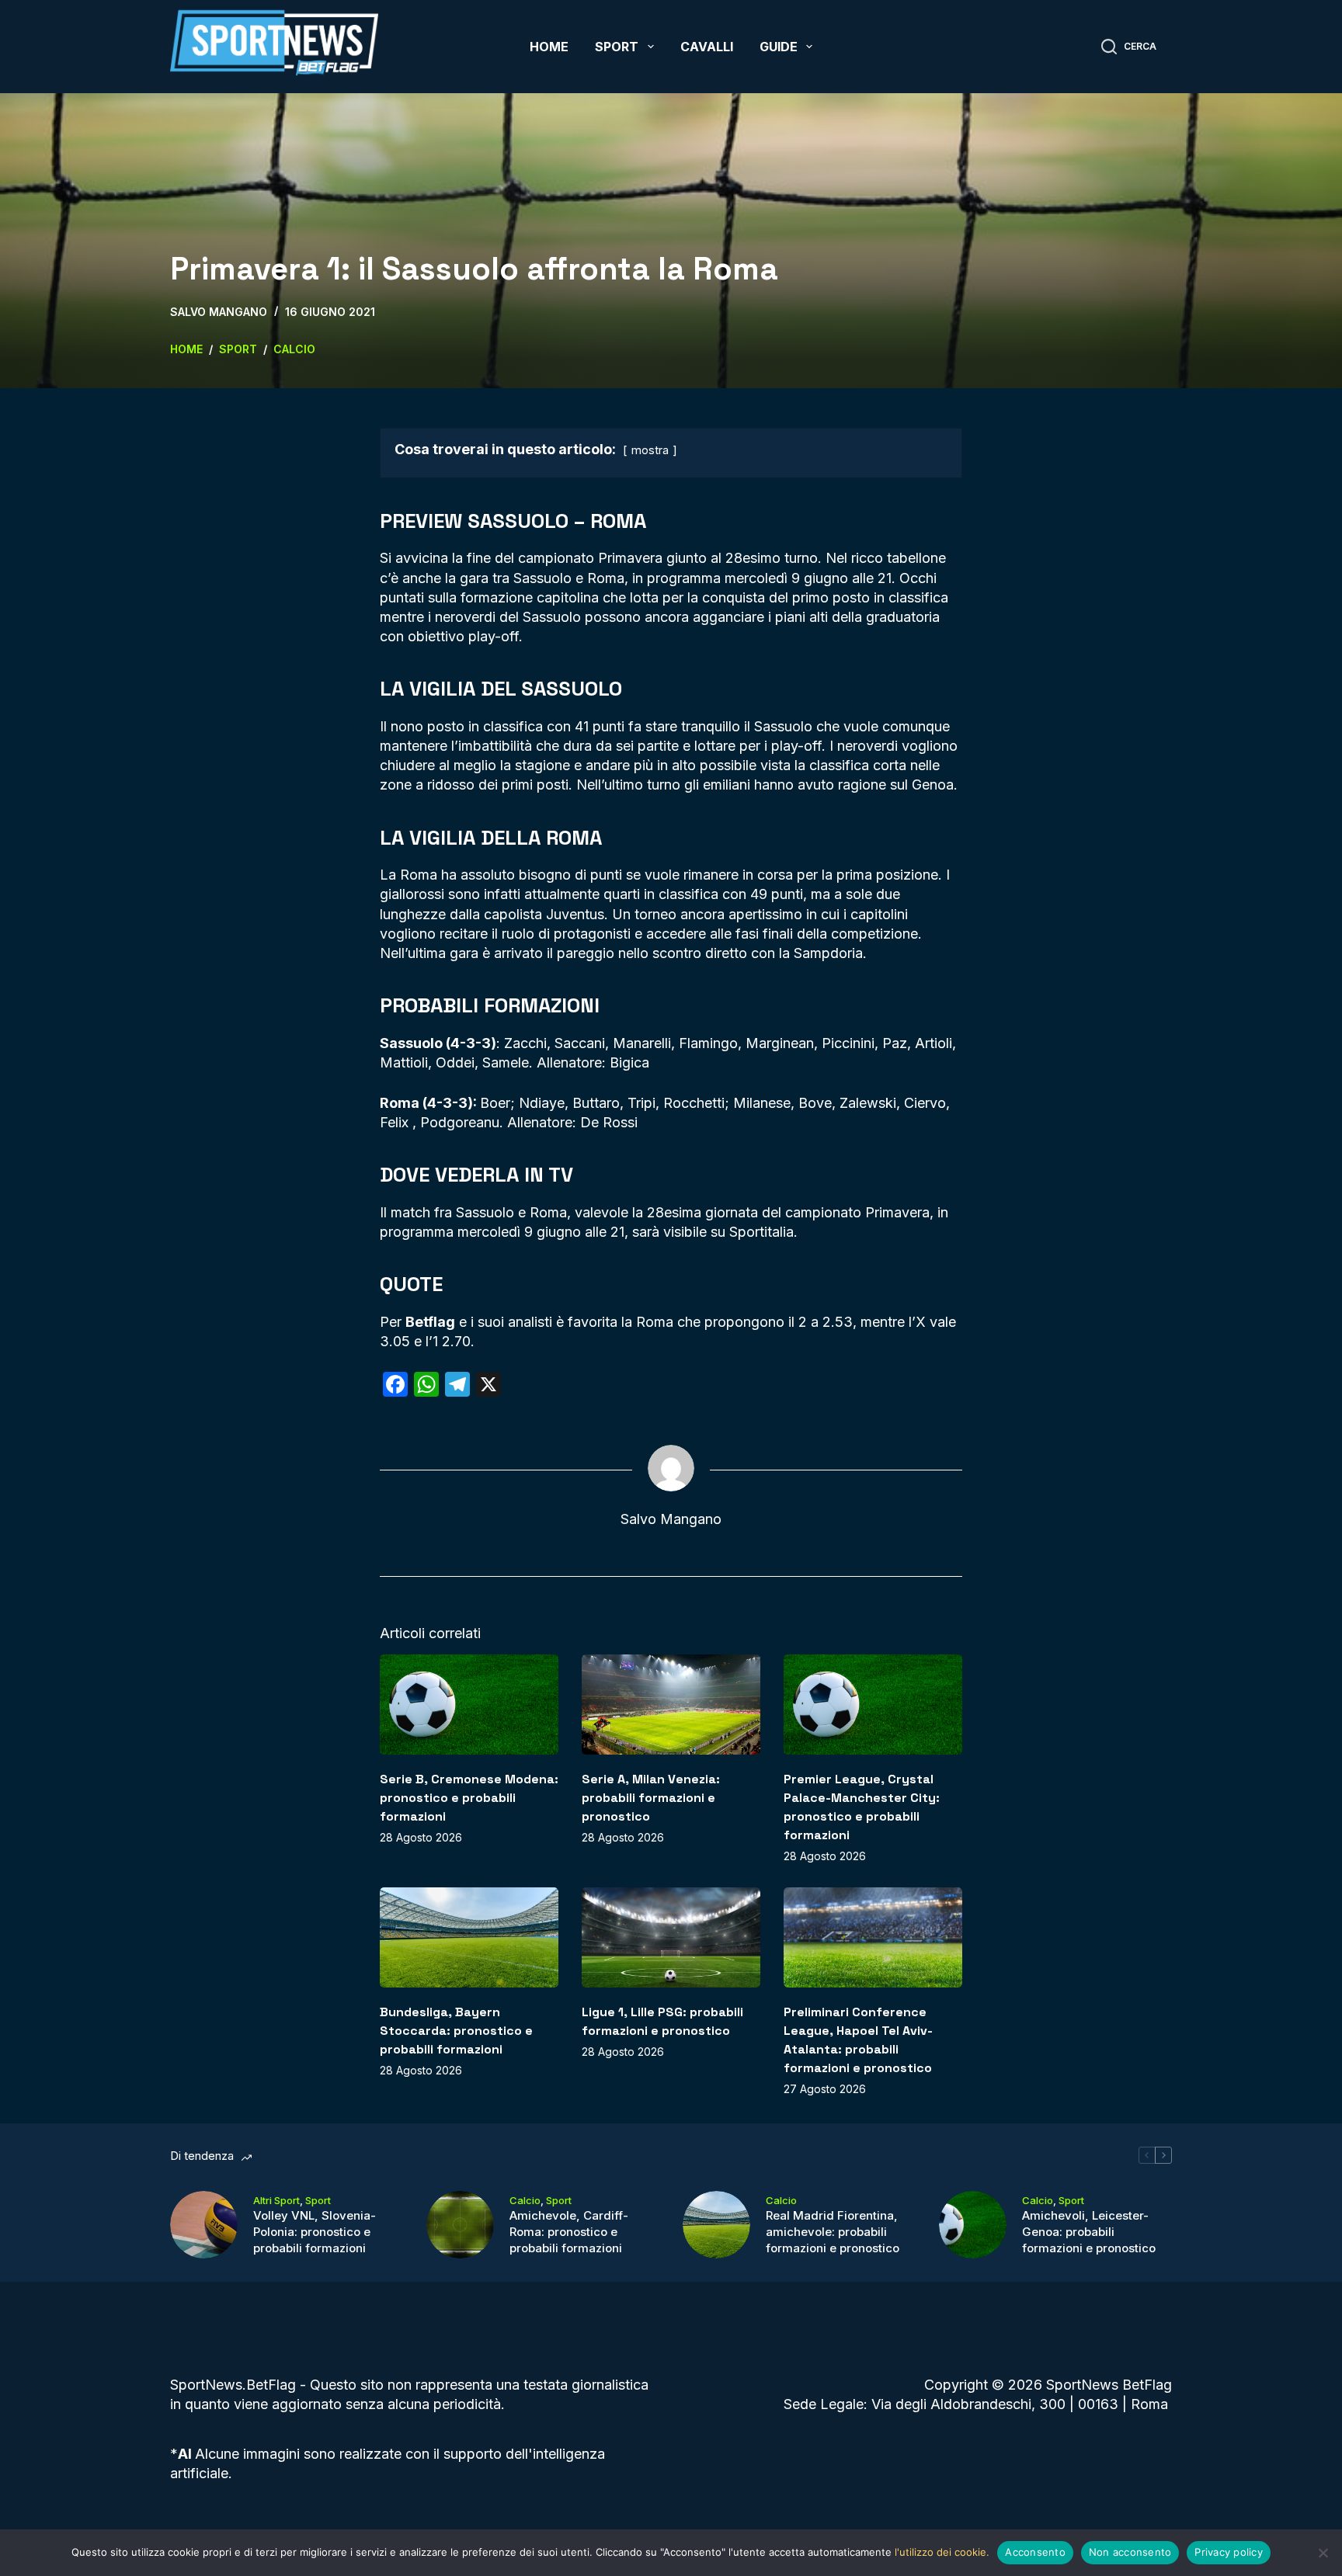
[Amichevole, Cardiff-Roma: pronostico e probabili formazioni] (460, 2225)
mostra (650, 450)
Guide (779, 47)
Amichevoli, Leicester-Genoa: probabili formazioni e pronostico (1089, 2232)
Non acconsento (1130, 2552)
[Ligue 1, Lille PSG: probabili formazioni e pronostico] (671, 1937)
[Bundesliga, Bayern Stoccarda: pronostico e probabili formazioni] (469, 1937)
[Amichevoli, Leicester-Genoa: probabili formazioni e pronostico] (973, 2225)
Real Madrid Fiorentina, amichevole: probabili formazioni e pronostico (833, 2232)
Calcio (525, 2200)
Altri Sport (276, 2200)
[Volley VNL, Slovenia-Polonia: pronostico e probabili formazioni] (204, 2225)
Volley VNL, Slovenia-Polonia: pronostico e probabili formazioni (315, 2232)
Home (549, 47)
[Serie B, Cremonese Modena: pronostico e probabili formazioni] (469, 1705)
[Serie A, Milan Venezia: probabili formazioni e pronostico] (671, 1705)
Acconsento (1035, 2552)
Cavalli (707, 47)
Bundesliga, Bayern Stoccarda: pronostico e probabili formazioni (456, 2031)
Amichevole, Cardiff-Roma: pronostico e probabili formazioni (569, 2232)
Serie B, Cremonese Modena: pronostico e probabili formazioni (469, 1798)
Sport (617, 47)
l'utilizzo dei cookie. (942, 2552)
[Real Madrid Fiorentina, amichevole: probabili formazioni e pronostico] (716, 2225)
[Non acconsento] (1323, 2553)
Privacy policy (1229, 2552)
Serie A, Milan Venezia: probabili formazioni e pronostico (651, 1798)
